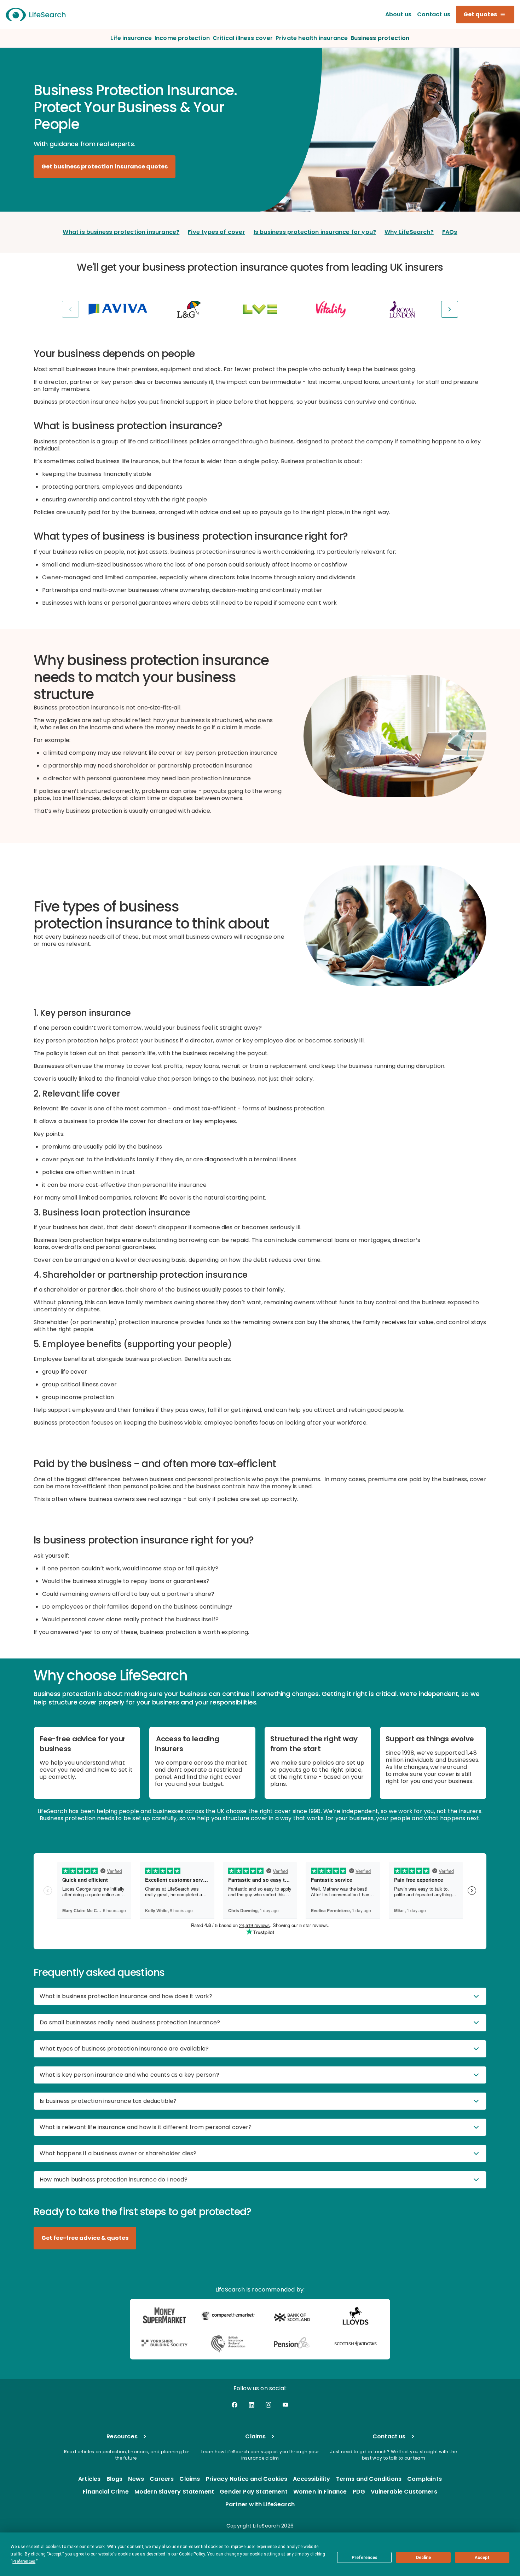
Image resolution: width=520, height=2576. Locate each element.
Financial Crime (106, 2492)
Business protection (380, 38)
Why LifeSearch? (409, 232)
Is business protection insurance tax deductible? (108, 2101)
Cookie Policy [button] (192, 2554)
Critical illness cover (243, 38)
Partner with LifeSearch (260, 2505)
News (136, 2479)
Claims (190, 2479)
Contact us (434, 14)
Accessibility (311, 2479)
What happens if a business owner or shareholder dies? (118, 2153)
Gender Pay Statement (254, 2492)
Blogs (115, 2479)
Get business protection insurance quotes (105, 166)
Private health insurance (312, 38)
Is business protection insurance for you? (315, 232)
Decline (423, 2558)
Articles (89, 2479)
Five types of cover (216, 232)
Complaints (424, 2479)
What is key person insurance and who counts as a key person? (129, 2075)
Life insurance (131, 38)
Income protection (182, 38)
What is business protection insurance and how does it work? (126, 1996)
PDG (359, 2492)
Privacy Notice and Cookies (247, 2479)
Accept (482, 2558)
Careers (162, 2479)
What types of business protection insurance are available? (124, 2049)
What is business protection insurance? (121, 232)
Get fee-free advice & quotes (85, 2238)
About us (398, 14)
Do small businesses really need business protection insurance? (130, 2022)
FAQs (450, 232)
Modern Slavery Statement (174, 2492)
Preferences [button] (24, 2561)
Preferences (365, 2558)
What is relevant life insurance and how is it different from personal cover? (146, 2127)
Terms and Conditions (369, 2479)
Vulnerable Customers (404, 2492)
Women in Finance (320, 2492)
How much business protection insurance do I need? (114, 2180)
